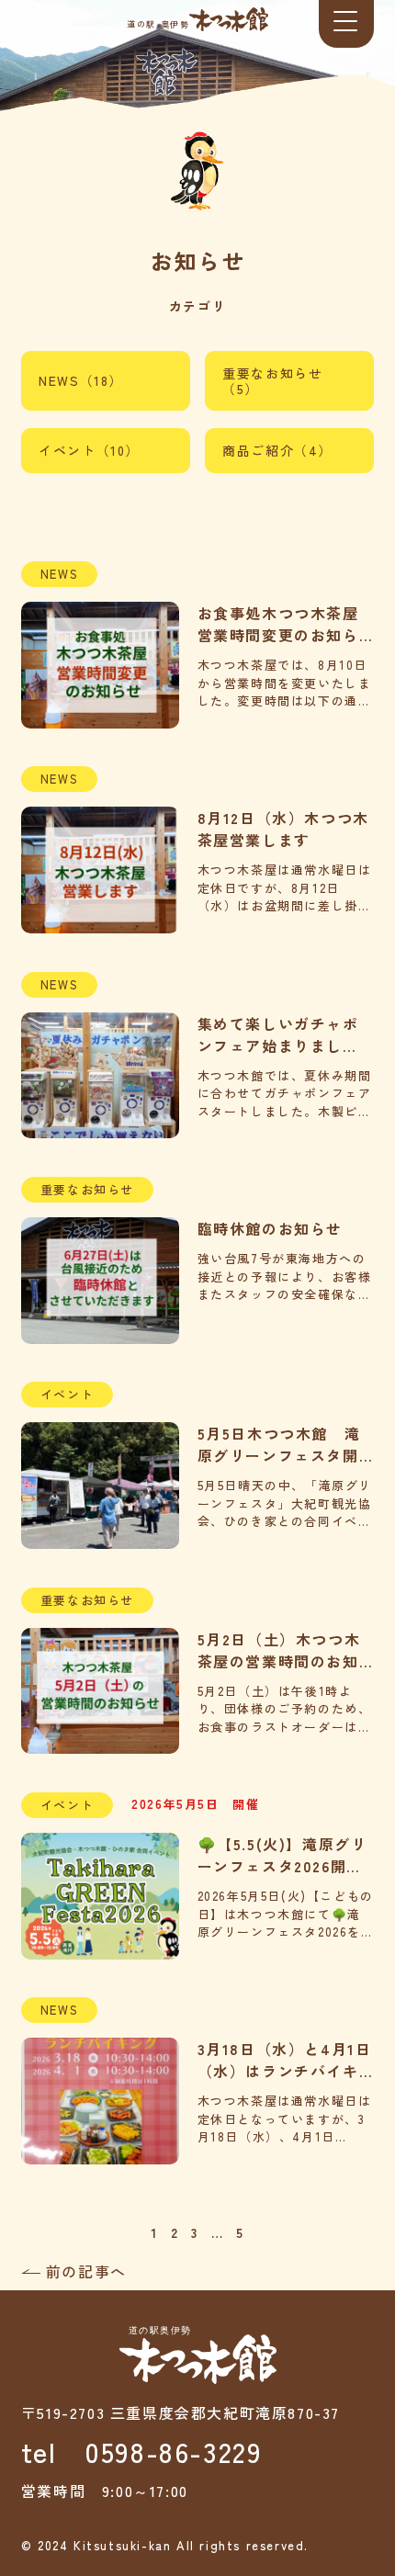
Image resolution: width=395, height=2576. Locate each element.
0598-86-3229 (174, 2451)
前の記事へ (86, 2271)
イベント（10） (89, 450)
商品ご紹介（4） (277, 450)
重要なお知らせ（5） (272, 381)
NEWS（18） (81, 380)
